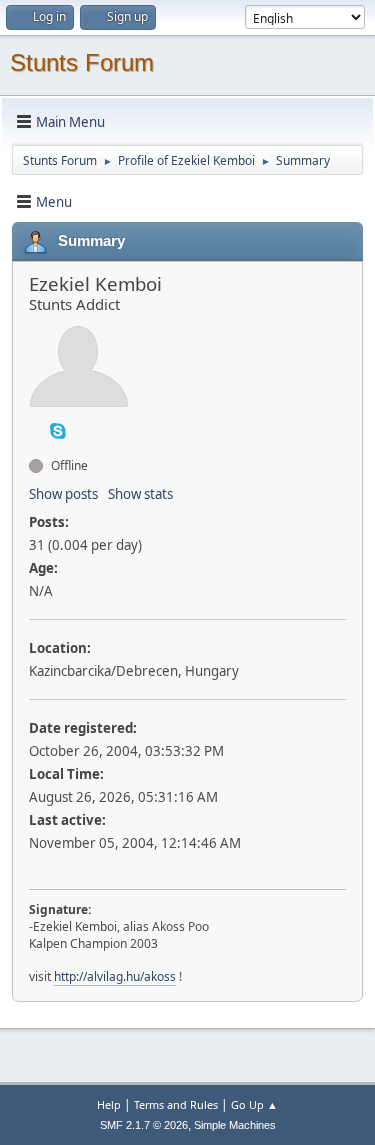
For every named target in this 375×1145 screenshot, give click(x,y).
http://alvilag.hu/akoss (115, 976)
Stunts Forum (82, 62)
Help (109, 1104)
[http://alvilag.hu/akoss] (37, 430)
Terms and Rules (176, 1104)
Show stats (140, 494)
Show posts (63, 494)
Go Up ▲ (254, 1104)
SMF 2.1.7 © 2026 (144, 1125)
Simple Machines (235, 1125)
